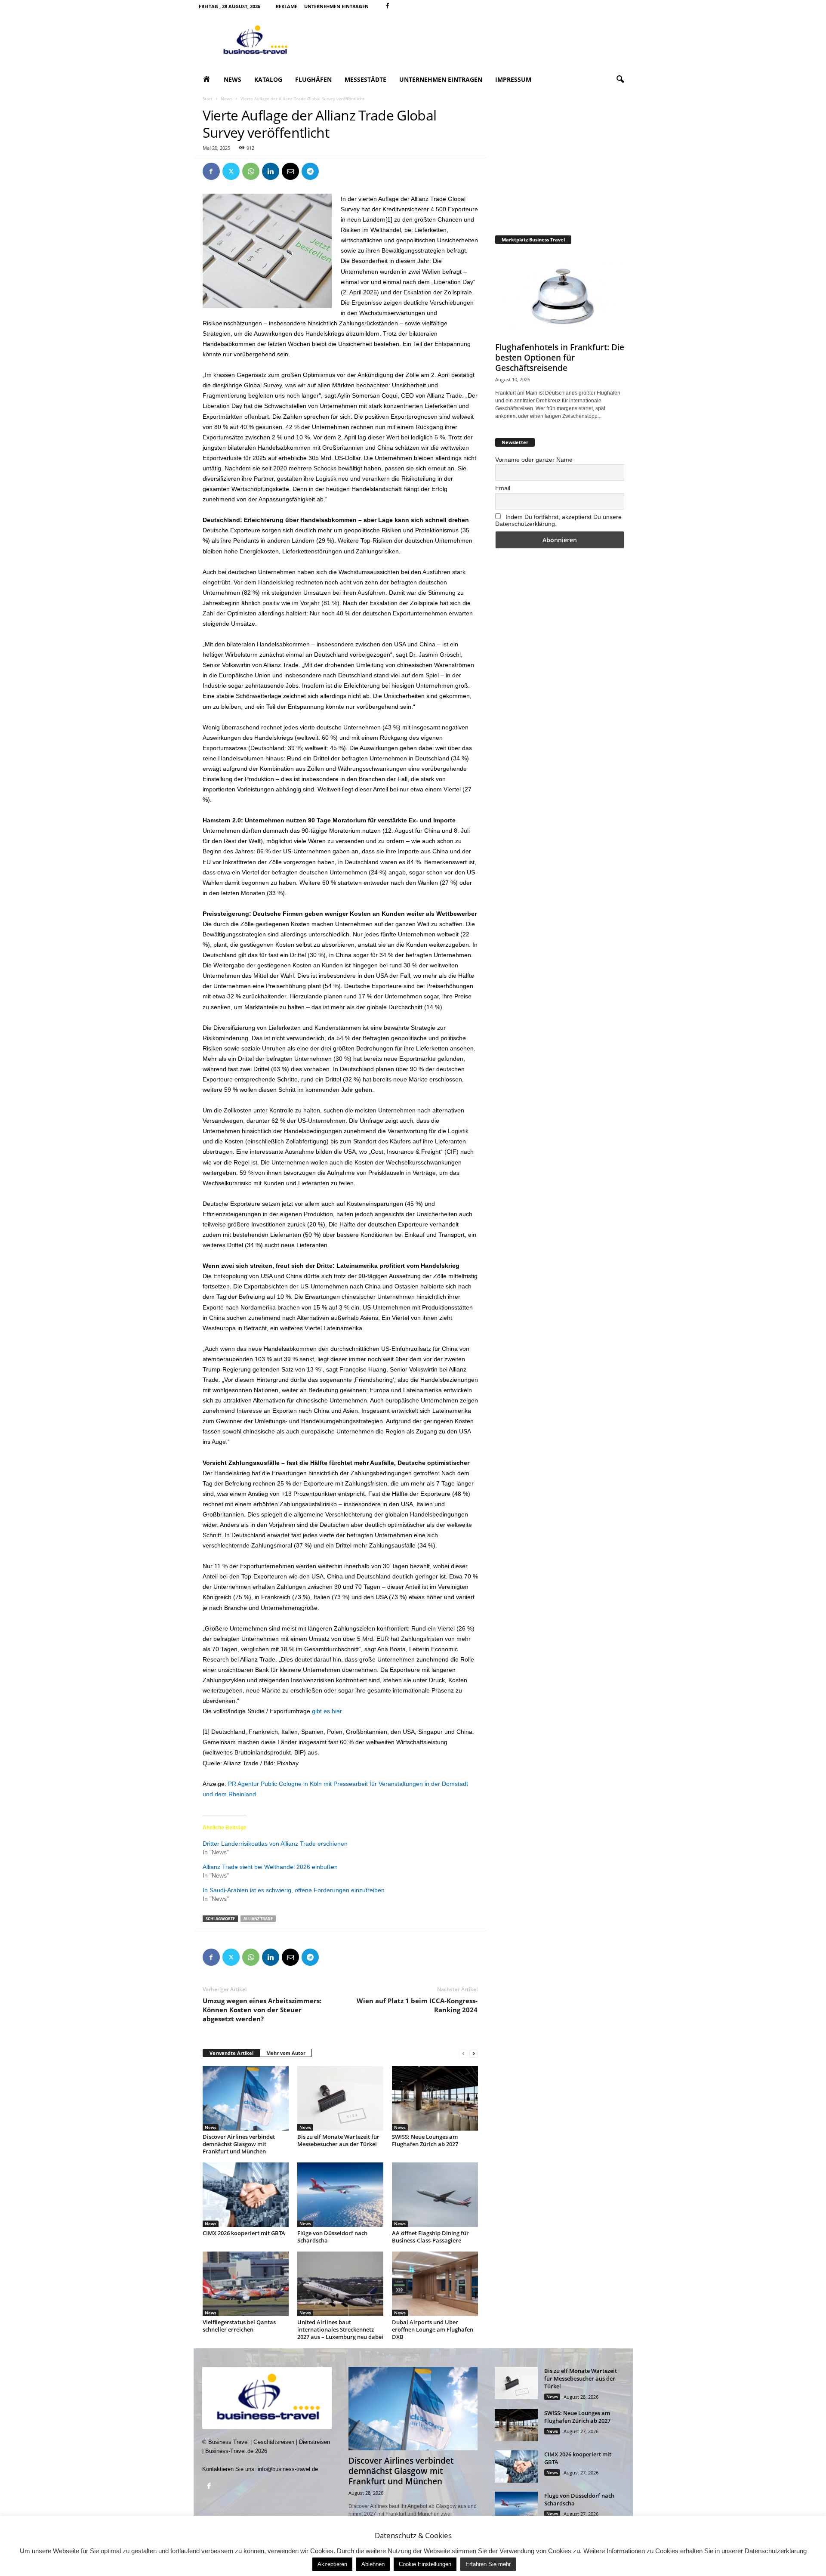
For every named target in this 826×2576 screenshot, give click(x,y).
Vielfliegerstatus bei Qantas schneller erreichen (239, 2326)
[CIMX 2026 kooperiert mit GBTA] (246, 2195)
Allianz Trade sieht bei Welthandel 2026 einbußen (270, 1867)
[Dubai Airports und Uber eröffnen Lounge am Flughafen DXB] (435, 2284)
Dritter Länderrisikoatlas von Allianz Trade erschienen (275, 1844)
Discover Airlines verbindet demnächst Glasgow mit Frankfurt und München (239, 2144)
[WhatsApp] (251, 171)
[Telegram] (310, 171)
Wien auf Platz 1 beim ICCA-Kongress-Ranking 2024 (417, 2005)
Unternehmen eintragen (336, 6)
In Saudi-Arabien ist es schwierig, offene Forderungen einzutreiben (294, 1890)
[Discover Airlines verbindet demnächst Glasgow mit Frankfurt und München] (246, 2098)
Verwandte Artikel (231, 2053)
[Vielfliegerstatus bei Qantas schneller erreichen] (246, 2284)
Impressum (513, 79)
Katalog (268, 79)
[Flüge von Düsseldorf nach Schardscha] (340, 2195)
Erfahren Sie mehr (488, 2564)
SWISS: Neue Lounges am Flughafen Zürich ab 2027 (425, 2140)
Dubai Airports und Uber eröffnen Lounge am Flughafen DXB (433, 2329)
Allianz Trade (258, 1919)
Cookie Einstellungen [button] (425, 2564)
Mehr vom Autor (286, 2053)
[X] (231, 171)
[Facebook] (388, 6)
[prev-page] (463, 2053)
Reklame (287, 6)
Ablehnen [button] (373, 2564)
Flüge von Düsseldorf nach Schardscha (332, 2237)
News (233, 79)
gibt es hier (327, 1711)
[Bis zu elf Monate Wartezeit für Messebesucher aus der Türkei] (340, 2098)
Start (208, 99)
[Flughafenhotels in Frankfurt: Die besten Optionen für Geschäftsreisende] (560, 295)
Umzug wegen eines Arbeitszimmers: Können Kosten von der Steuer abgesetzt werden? (262, 2010)
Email (503, 488)
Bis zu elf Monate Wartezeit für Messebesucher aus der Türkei (338, 2140)
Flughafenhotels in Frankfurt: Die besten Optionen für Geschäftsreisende (560, 358)
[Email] (290, 171)
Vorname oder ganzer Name (534, 460)
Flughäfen (313, 79)
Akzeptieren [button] (332, 2564)
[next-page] (474, 2053)
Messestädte (365, 79)
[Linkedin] (271, 171)
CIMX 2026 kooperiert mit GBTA (244, 2233)
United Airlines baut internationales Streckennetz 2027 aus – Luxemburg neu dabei (340, 2329)
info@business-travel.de (288, 2469)
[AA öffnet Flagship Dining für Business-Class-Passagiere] (435, 2195)
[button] (620, 80)
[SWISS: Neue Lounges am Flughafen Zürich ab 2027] (435, 2098)
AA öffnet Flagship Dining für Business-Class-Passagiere (430, 2237)
